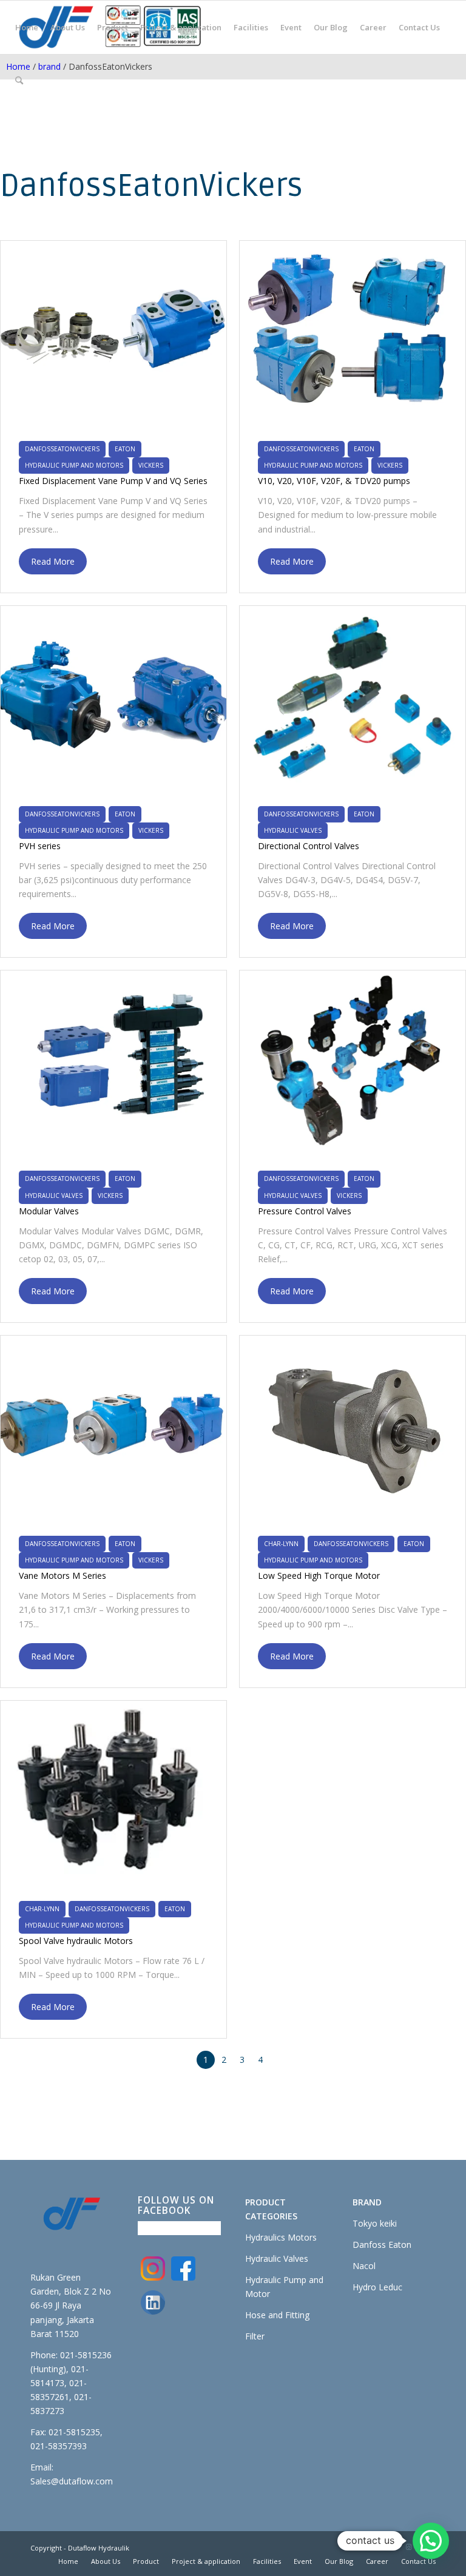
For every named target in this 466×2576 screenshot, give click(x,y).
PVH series (40, 846)
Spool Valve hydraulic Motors (76, 1941)
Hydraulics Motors (281, 2237)
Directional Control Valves (309, 846)
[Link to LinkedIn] (390, 2547)
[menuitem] (27, 27)
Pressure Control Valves (305, 1211)
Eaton (400, 2245)
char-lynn (281, 1544)
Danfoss (370, 2245)
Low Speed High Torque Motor (319, 1576)
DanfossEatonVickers (62, 449)
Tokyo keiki (375, 2223)
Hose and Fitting (277, 2315)
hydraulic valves (293, 830)
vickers (151, 465)
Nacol (364, 2266)
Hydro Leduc (377, 2287)
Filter (255, 2336)
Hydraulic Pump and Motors (74, 465)
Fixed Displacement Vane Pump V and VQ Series (113, 481)
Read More (53, 561)
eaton (125, 449)
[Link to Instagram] (408, 2547)
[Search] (19, 81)
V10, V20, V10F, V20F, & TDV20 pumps (334, 481)
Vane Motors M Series (62, 1576)
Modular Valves (49, 1211)
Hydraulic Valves (277, 2258)
